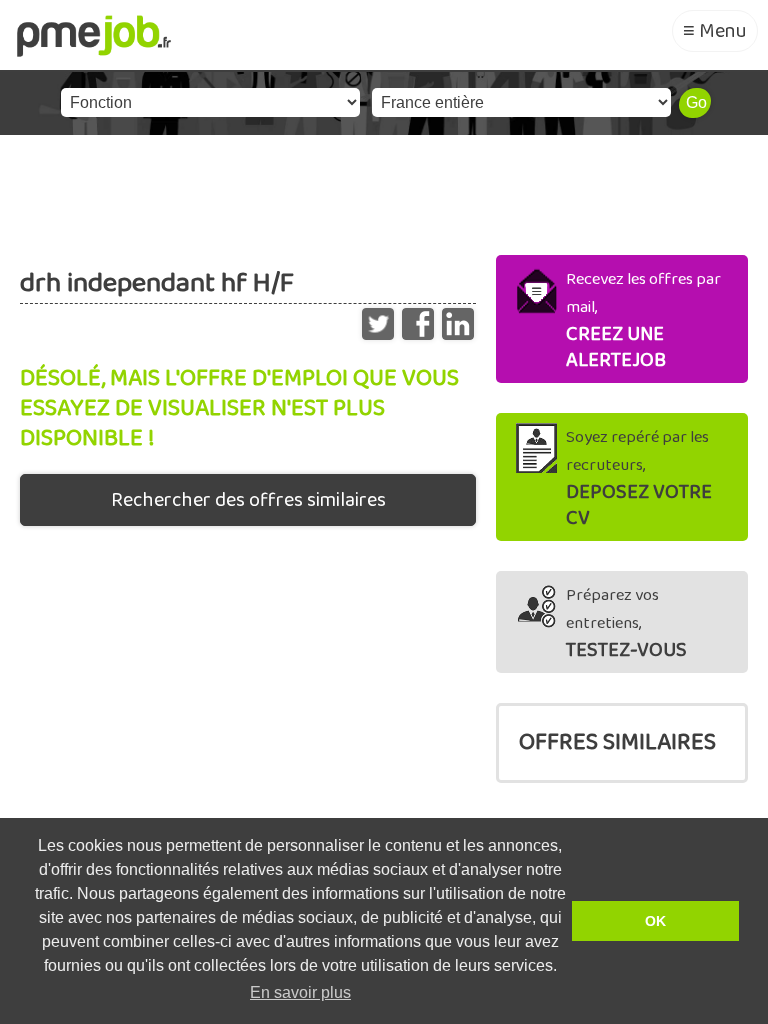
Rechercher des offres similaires (248, 500)
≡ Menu (715, 31)
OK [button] (655, 921)
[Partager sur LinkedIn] (458, 319)
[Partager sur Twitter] (378, 319)
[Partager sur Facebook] (418, 319)
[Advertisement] (384, 190)
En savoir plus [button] (300, 992)
